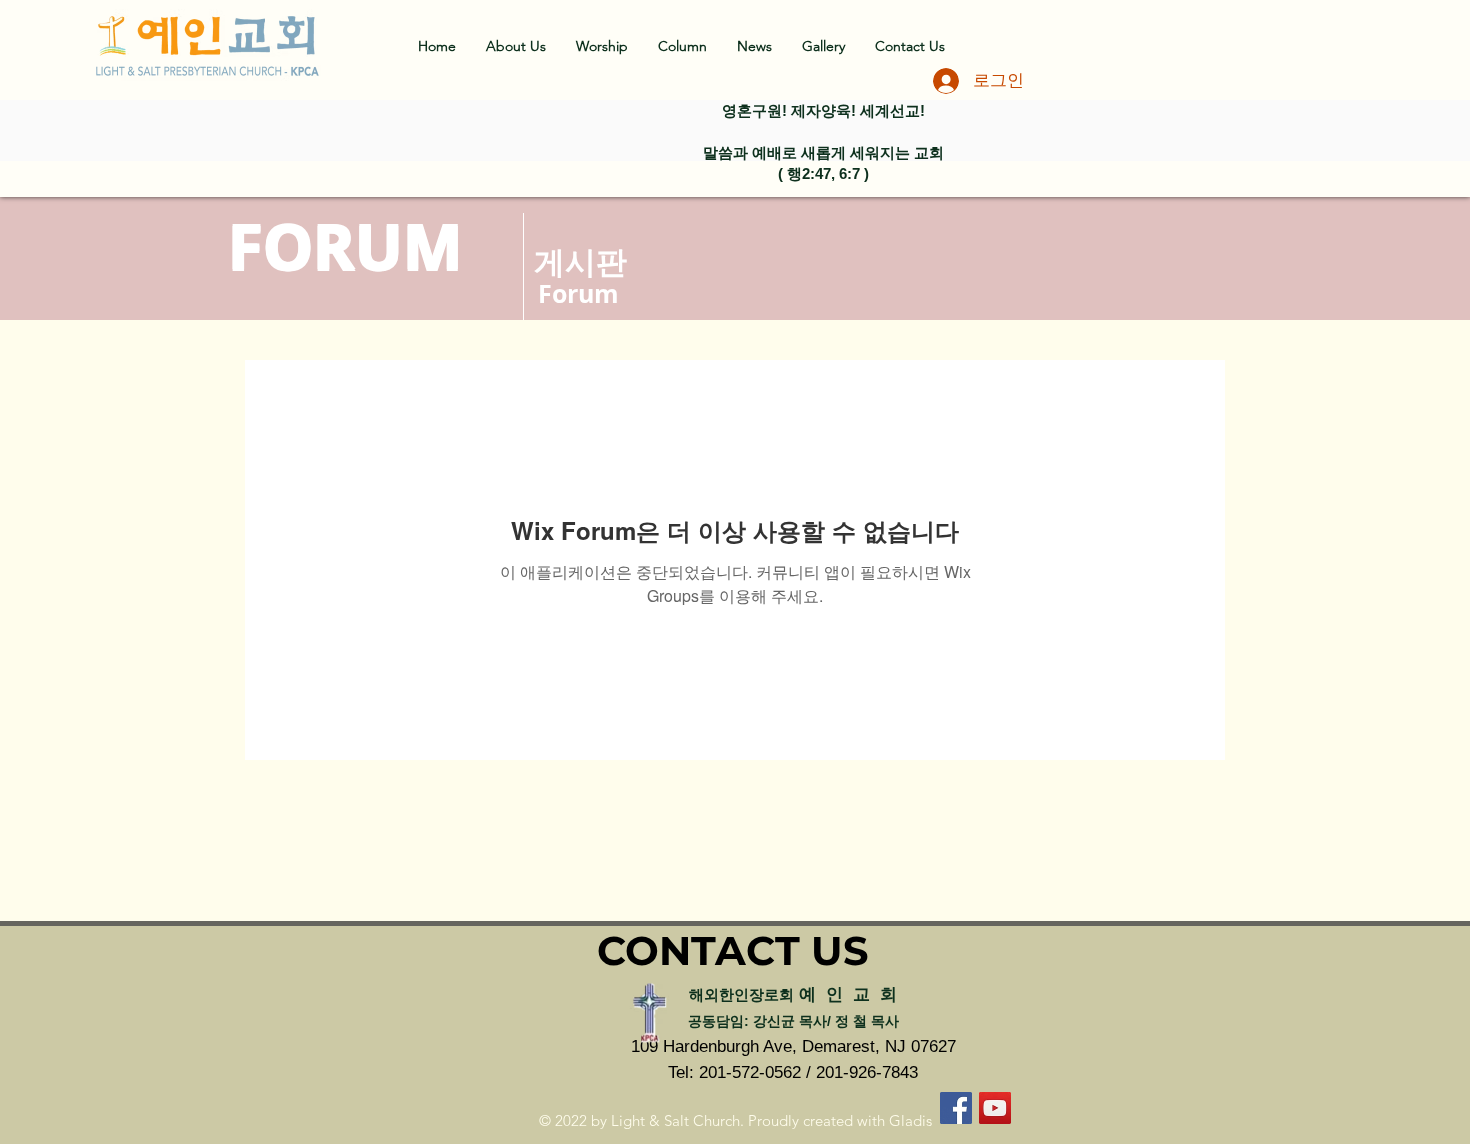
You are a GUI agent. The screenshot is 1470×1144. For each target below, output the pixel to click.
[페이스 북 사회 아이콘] (956, 1108)
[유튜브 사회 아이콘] (995, 1108)
